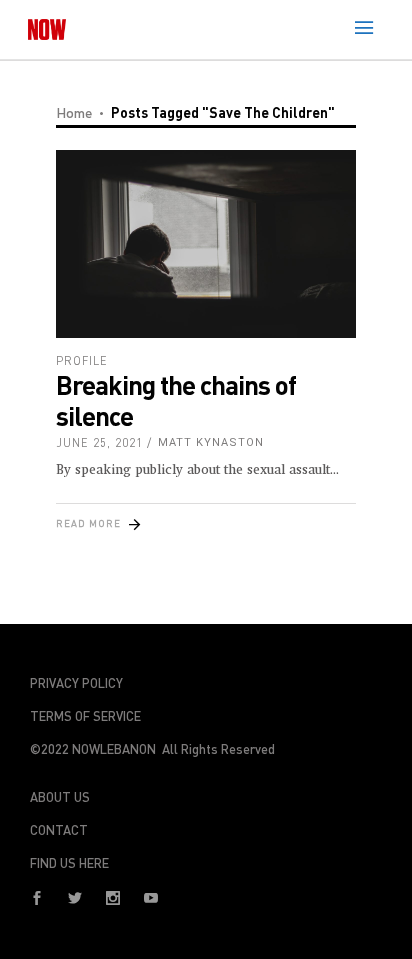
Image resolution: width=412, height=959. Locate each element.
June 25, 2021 (99, 442)
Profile (82, 360)
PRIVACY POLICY (76, 683)
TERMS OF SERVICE (85, 716)
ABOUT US (60, 797)
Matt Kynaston (211, 442)
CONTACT (59, 830)
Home (74, 112)
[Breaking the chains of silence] (206, 244)
